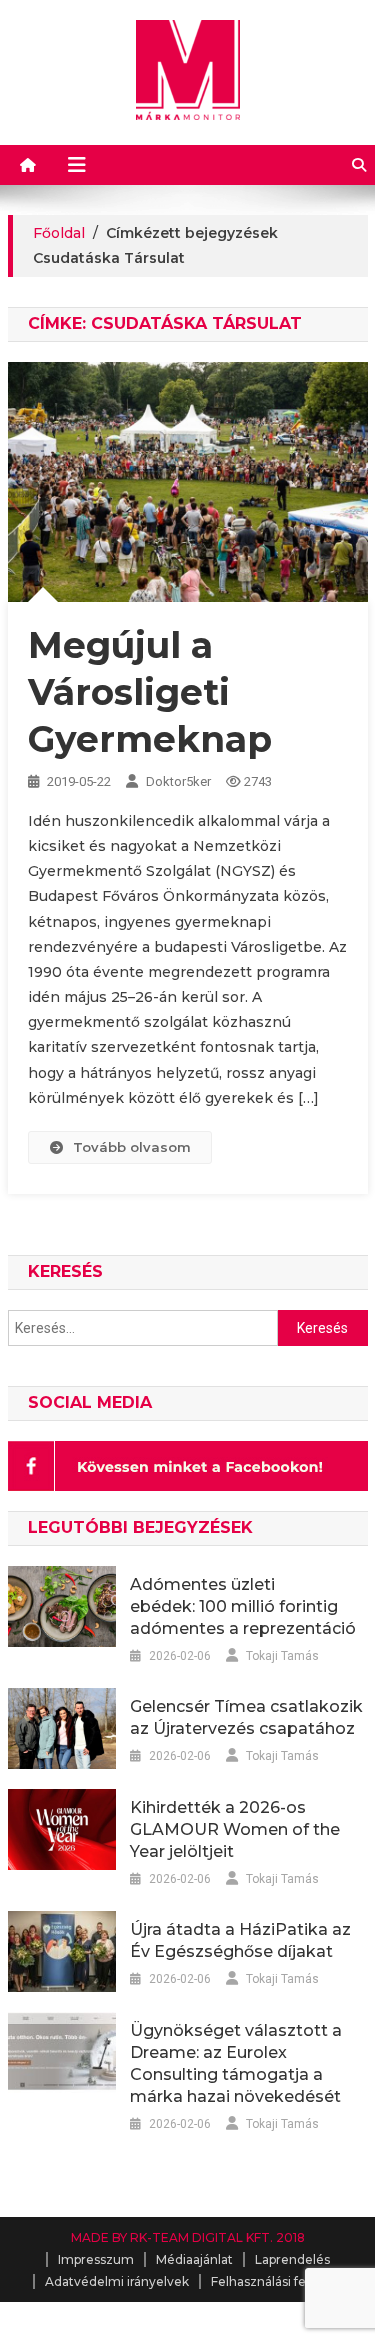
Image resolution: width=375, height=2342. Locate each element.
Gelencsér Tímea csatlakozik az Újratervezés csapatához (246, 1717)
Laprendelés (292, 2259)
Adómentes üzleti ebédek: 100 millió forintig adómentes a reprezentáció (243, 1606)
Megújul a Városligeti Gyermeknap (150, 692)
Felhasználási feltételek (282, 2281)
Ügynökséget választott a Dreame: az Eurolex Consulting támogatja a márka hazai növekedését (236, 2063)
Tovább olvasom (132, 1147)
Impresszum (96, 2259)
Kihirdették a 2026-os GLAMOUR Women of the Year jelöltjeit (235, 1829)
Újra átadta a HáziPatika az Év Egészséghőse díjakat (240, 1940)
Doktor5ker (178, 781)
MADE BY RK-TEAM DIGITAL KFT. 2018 (188, 2237)
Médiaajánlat (194, 2259)
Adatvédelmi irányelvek (117, 2281)
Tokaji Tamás (282, 1656)
